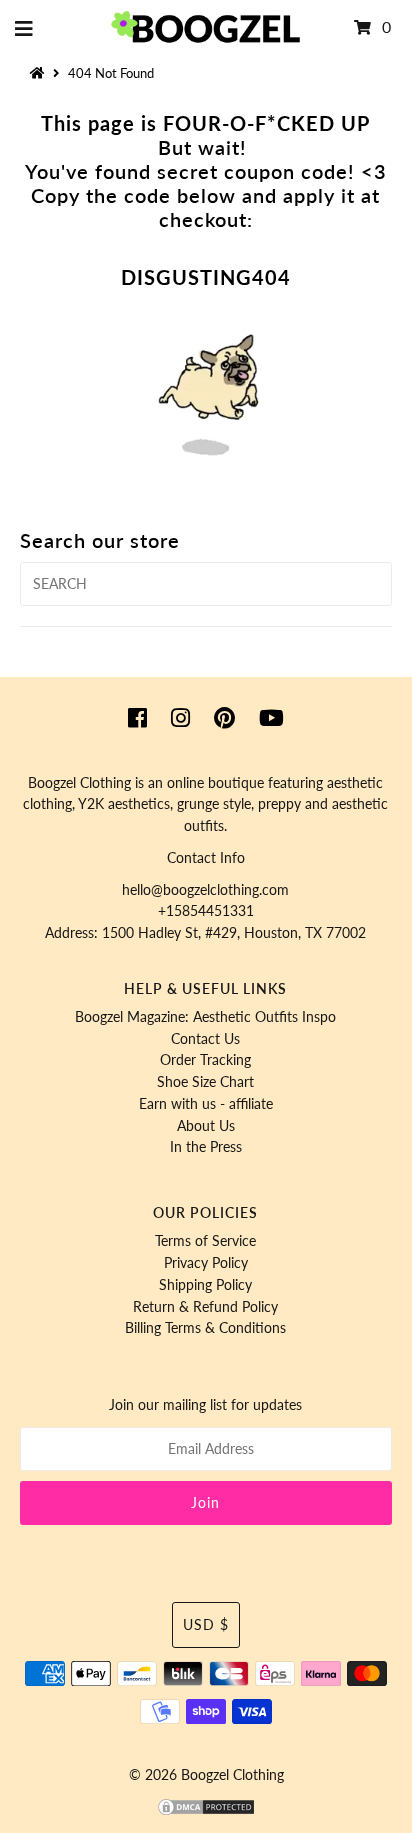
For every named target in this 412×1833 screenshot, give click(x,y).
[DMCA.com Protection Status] (206, 1812)
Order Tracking (205, 1060)
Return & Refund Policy (205, 1307)
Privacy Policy (206, 1263)
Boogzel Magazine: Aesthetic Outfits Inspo (205, 1017)
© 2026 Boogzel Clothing (206, 1775)
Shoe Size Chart (205, 1082)
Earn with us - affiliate (206, 1104)
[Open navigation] (24, 28)
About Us (206, 1126)
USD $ (206, 1625)
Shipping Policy (205, 1285)
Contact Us (205, 1039)
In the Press (206, 1147)
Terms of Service (205, 1241)
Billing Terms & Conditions (205, 1328)
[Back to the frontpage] (40, 73)
